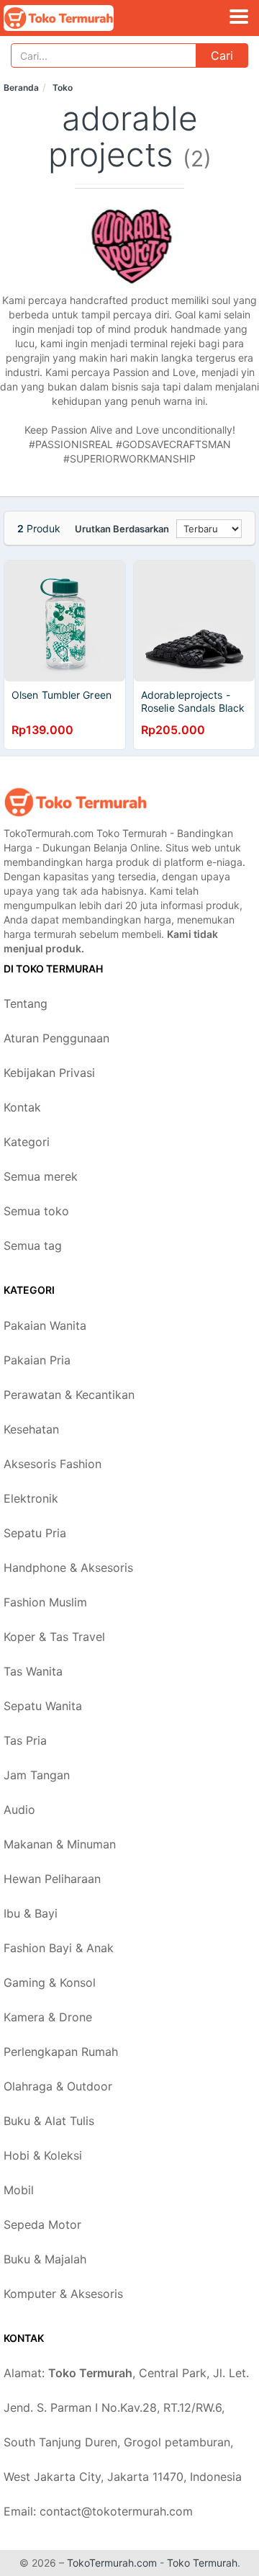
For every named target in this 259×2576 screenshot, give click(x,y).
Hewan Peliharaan (52, 1879)
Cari (222, 55)
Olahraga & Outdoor (58, 2086)
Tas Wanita (33, 1671)
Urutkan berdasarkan (122, 529)
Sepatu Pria (35, 1533)
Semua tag (33, 1245)
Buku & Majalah (45, 2259)
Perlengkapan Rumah (61, 2052)
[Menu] (239, 17)
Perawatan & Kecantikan (69, 1395)
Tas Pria (25, 1740)
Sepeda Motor (42, 2224)
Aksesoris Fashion (53, 1464)
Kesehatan (31, 1429)
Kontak (22, 1107)
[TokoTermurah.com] (80, 18)
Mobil (19, 2190)
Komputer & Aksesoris (63, 2294)
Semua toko (36, 1211)
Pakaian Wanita (45, 1325)
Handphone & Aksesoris (68, 1567)
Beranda (21, 88)
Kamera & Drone (48, 2017)
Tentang (26, 1003)
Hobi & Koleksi (43, 2155)
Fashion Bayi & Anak (59, 1948)
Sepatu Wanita (43, 1706)
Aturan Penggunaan (56, 1038)
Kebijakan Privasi (49, 1073)
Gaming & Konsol (50, 1982)
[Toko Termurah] (76, 802)
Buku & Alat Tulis (49, 2121)
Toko (63, 88)
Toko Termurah (202, 2563)
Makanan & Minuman (60, 1844)
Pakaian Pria (37, 1360)
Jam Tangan (37, 1775)
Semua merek (41, 1176)
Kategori (27, 1142)
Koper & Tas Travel (54, 1637)
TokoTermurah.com (112, 2563)
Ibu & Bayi (31, 1913)
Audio (19, 1810)
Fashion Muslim (45, 1602)
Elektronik (31, 1498)
